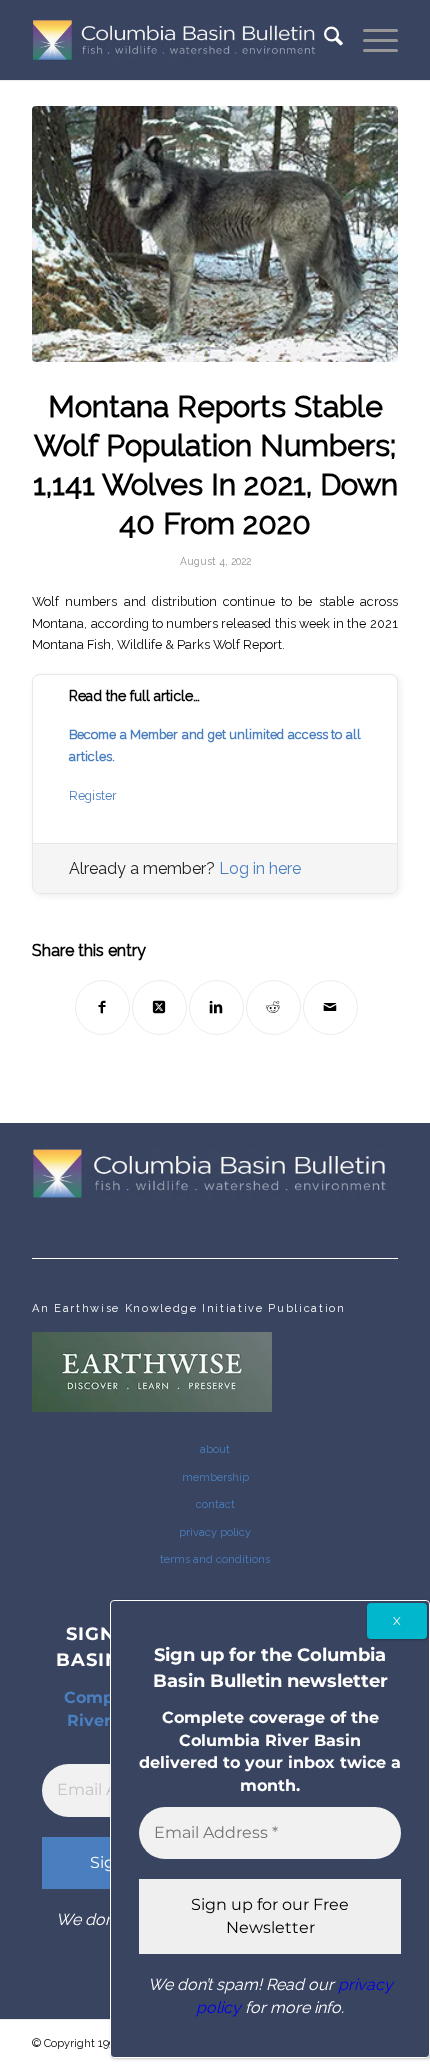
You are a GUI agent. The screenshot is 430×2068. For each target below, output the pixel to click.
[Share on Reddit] (273, 1007)
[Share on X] (159, 1007)
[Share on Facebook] (102, 1007)
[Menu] (370, 40)
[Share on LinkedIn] (216, 1007)
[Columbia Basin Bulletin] (178, 40)
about (215, 1449)
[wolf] (215, 234)
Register (93, 795)
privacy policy (215, 1532)
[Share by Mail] (330, 1007)
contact (215, 1504)
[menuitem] (323, 40)
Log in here (260, 868)
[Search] (323, 40)
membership (215, 1477)
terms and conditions (215, 1559)
